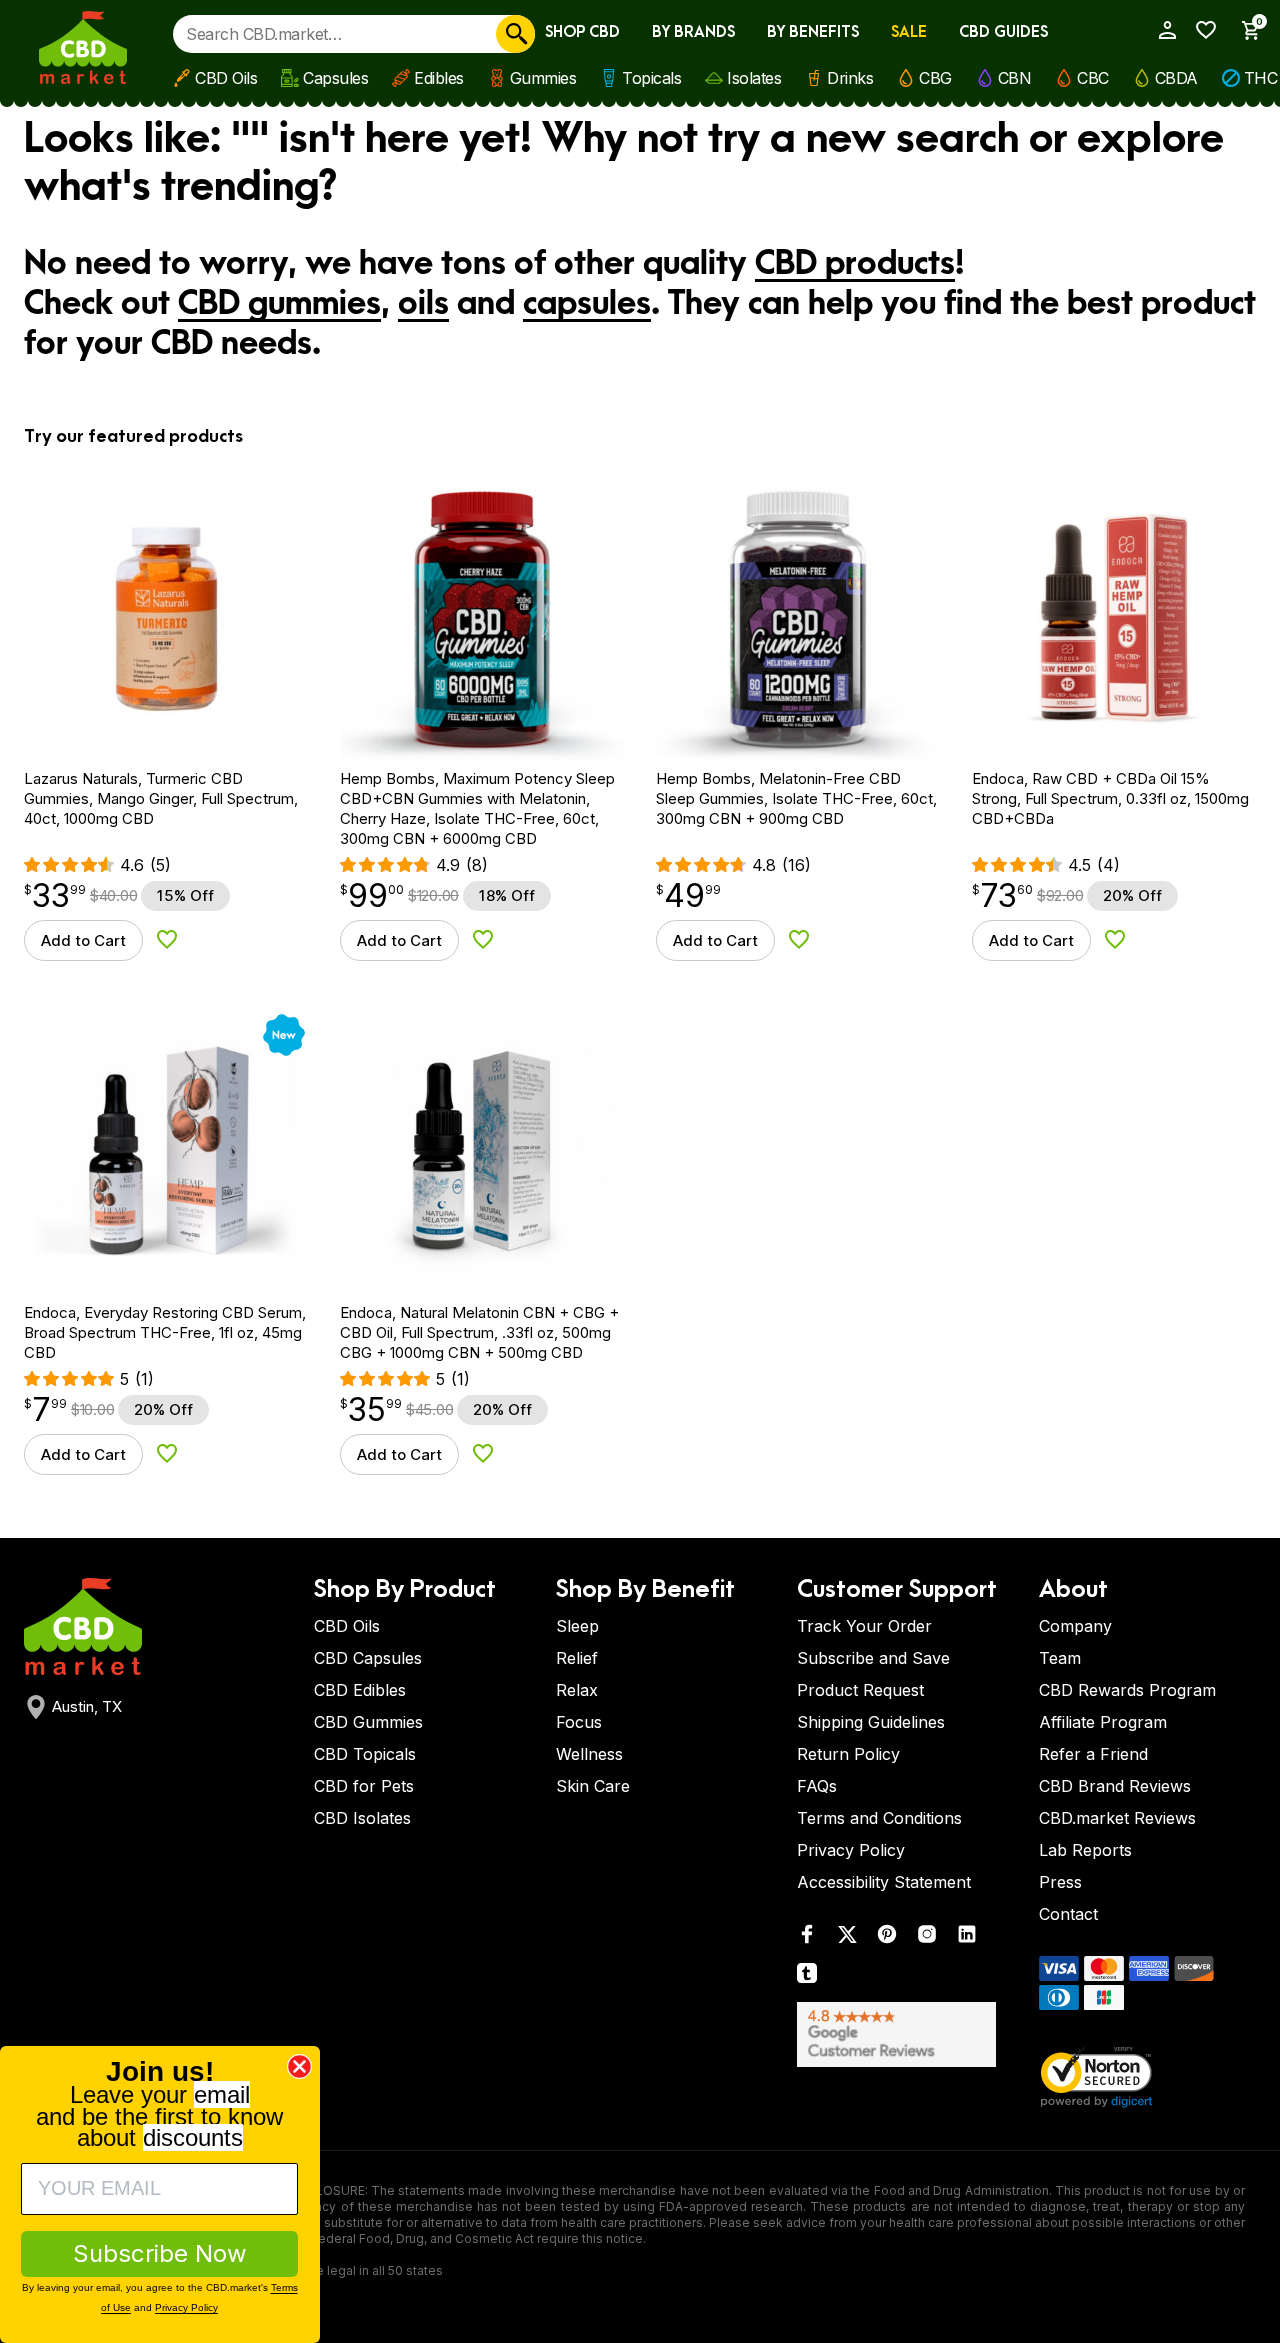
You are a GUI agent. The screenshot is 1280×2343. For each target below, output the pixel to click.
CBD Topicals (365, 1754)
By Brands (693, 32)
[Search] (515, 34)
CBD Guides (1003, 32)
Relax (577, 1690)
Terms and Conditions (879, 1818)
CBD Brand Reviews (1115, 1786)
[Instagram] (927, 1938)
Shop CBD (582, 32)
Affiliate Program (1103, 1722)
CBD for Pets (364, 1786)
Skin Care (593, 1786)
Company (1075, 1626)
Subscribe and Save (873, 1658)
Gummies (543, 78)
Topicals (651, 78)
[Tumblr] (807, 1977)
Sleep (577, 1626)
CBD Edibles (360, 1690)
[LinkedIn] (967, 1938)
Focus (579, 1722)
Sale (909, 32)
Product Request (860, 1690)
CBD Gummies (368, 1722)
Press (1060, 1882)
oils (423, 304)
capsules (587, 304)
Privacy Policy (851, 1850)
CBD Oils (226, 78)
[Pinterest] (887, 1938)
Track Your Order (864, 1626)
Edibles (439, 78)
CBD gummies (279, 304)
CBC (1093, 78)
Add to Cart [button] (83, 940)
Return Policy (848, 1754)
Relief (577, 1658)
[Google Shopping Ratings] (906, 2034)
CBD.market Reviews (1117, 1818)
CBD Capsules (368, 1658)
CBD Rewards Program (1127, 1690)
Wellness (589, 1754)
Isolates (754, 78)
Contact (1068, 1914)
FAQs (817, 1786)
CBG (935, 78)
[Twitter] (847, 1938)
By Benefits (813, 32)
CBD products (855, 264)
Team (1060, 1658)
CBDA (1176, 78)
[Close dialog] (299, 2066)
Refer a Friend (1093, 1754)
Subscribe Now (160, 2253)
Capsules (335, 78)
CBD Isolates (362, 1818)
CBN (1015, 78)
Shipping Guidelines (871, 1722)
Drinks (850, 78)
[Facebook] (807, 1938)
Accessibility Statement (884, 1882)
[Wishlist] (1201, 30)
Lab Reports (1085, 1850)
